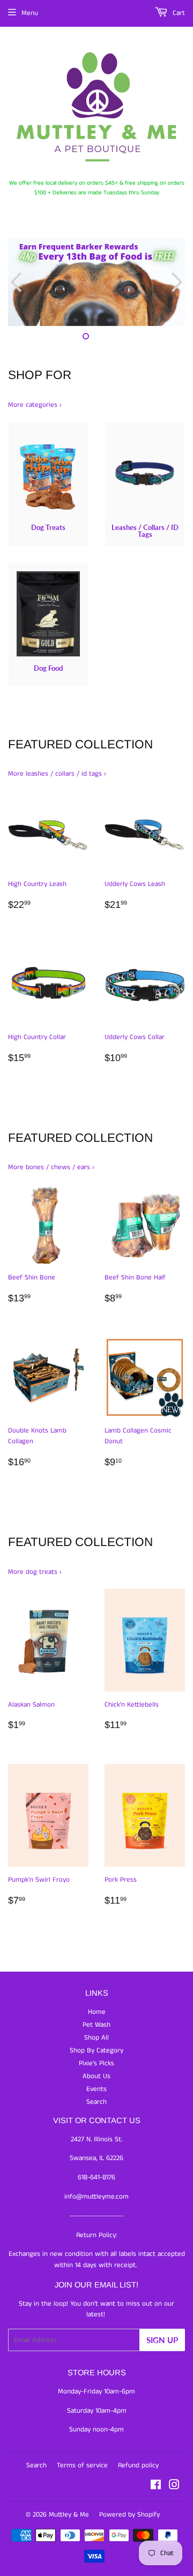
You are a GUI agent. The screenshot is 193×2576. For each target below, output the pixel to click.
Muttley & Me (69, 2515)
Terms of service (82, 2465)
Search (96, 2102)
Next (178, 282)
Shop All (96, 2038)
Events (96, 2089)
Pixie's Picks (96, 2063)
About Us (96, 2076)
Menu (30, 13)
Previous (15, 282)
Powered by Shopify (129, 2515)
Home (97, 2012)
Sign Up (162, 2340)
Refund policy (138, 2465)
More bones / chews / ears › (51, 1167)
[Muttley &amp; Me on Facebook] (156, 2487)
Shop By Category (96, 2051)
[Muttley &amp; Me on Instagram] (174, 2487)
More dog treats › (35, 1572)
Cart (178, 13)
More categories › (35, 405)
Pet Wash (96, 2025)
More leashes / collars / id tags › (57, 774)
